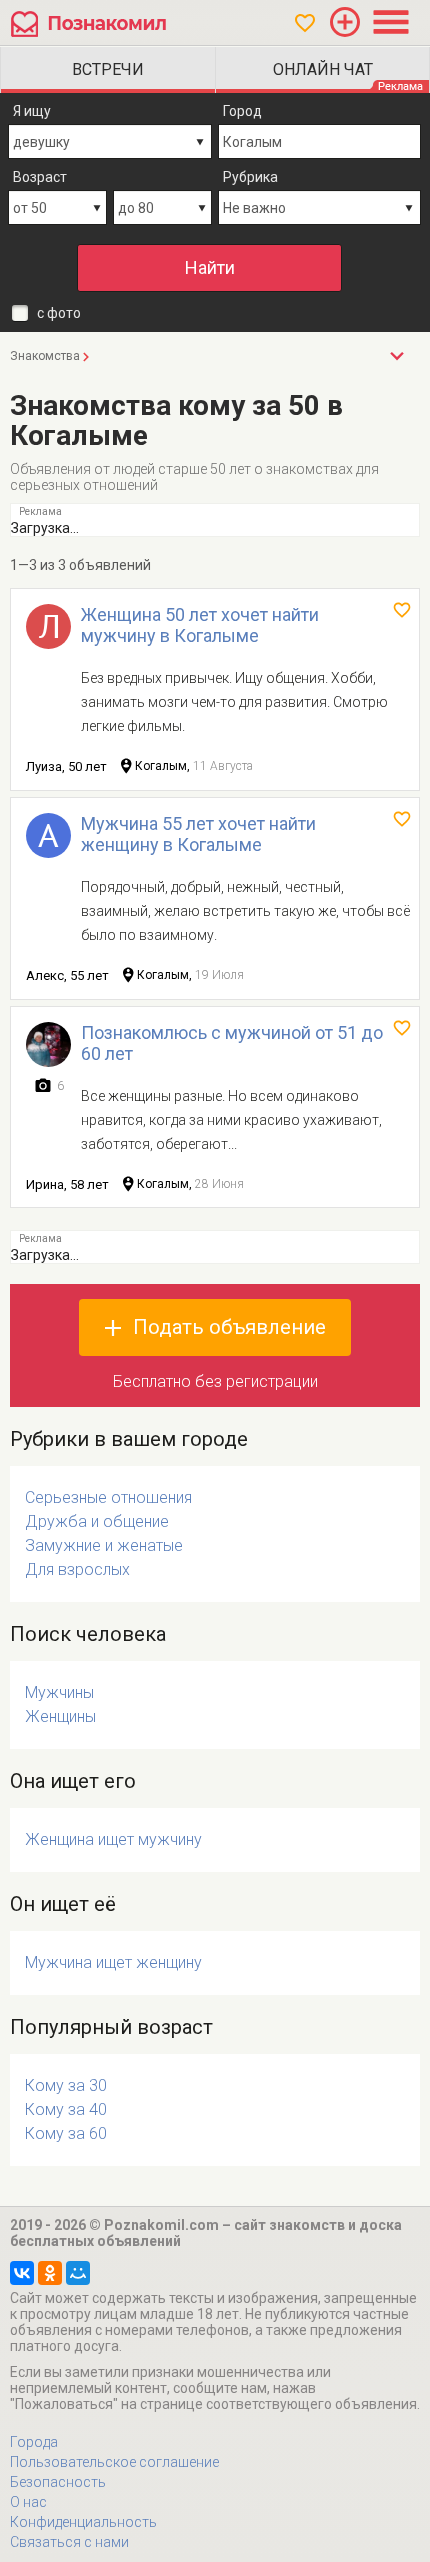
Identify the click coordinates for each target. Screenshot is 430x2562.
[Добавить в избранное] (402, 610)
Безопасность (58, 2482)
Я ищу (32, 111)
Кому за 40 (66, 2109)
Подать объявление (229, 1327)
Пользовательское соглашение (114, 2462)
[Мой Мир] (78, 2273)
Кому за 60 (66, 2133)
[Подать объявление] (345, 22)
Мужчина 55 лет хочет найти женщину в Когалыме (198, 834)
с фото (59, 313)
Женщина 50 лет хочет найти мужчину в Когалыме (200, 625)
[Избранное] (305, 23)
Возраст (40, 177)
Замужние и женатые (104, 1545)
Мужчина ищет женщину (113, 1962)
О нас (28, 2502)
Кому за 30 (66, 2085)
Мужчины (59, 1692)
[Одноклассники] (50, 2273)
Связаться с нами (69, 2542)
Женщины (60, 1716)
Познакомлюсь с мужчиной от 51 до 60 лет (232, 1043)
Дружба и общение (97, 1521)
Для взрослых (77, 1569)
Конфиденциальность (83, 2522)
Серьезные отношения (108, 1497)
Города (34, 2442)
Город (242, 111)
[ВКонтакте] (22, 2273)
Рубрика (250, 177)
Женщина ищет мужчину (113, 1839)
